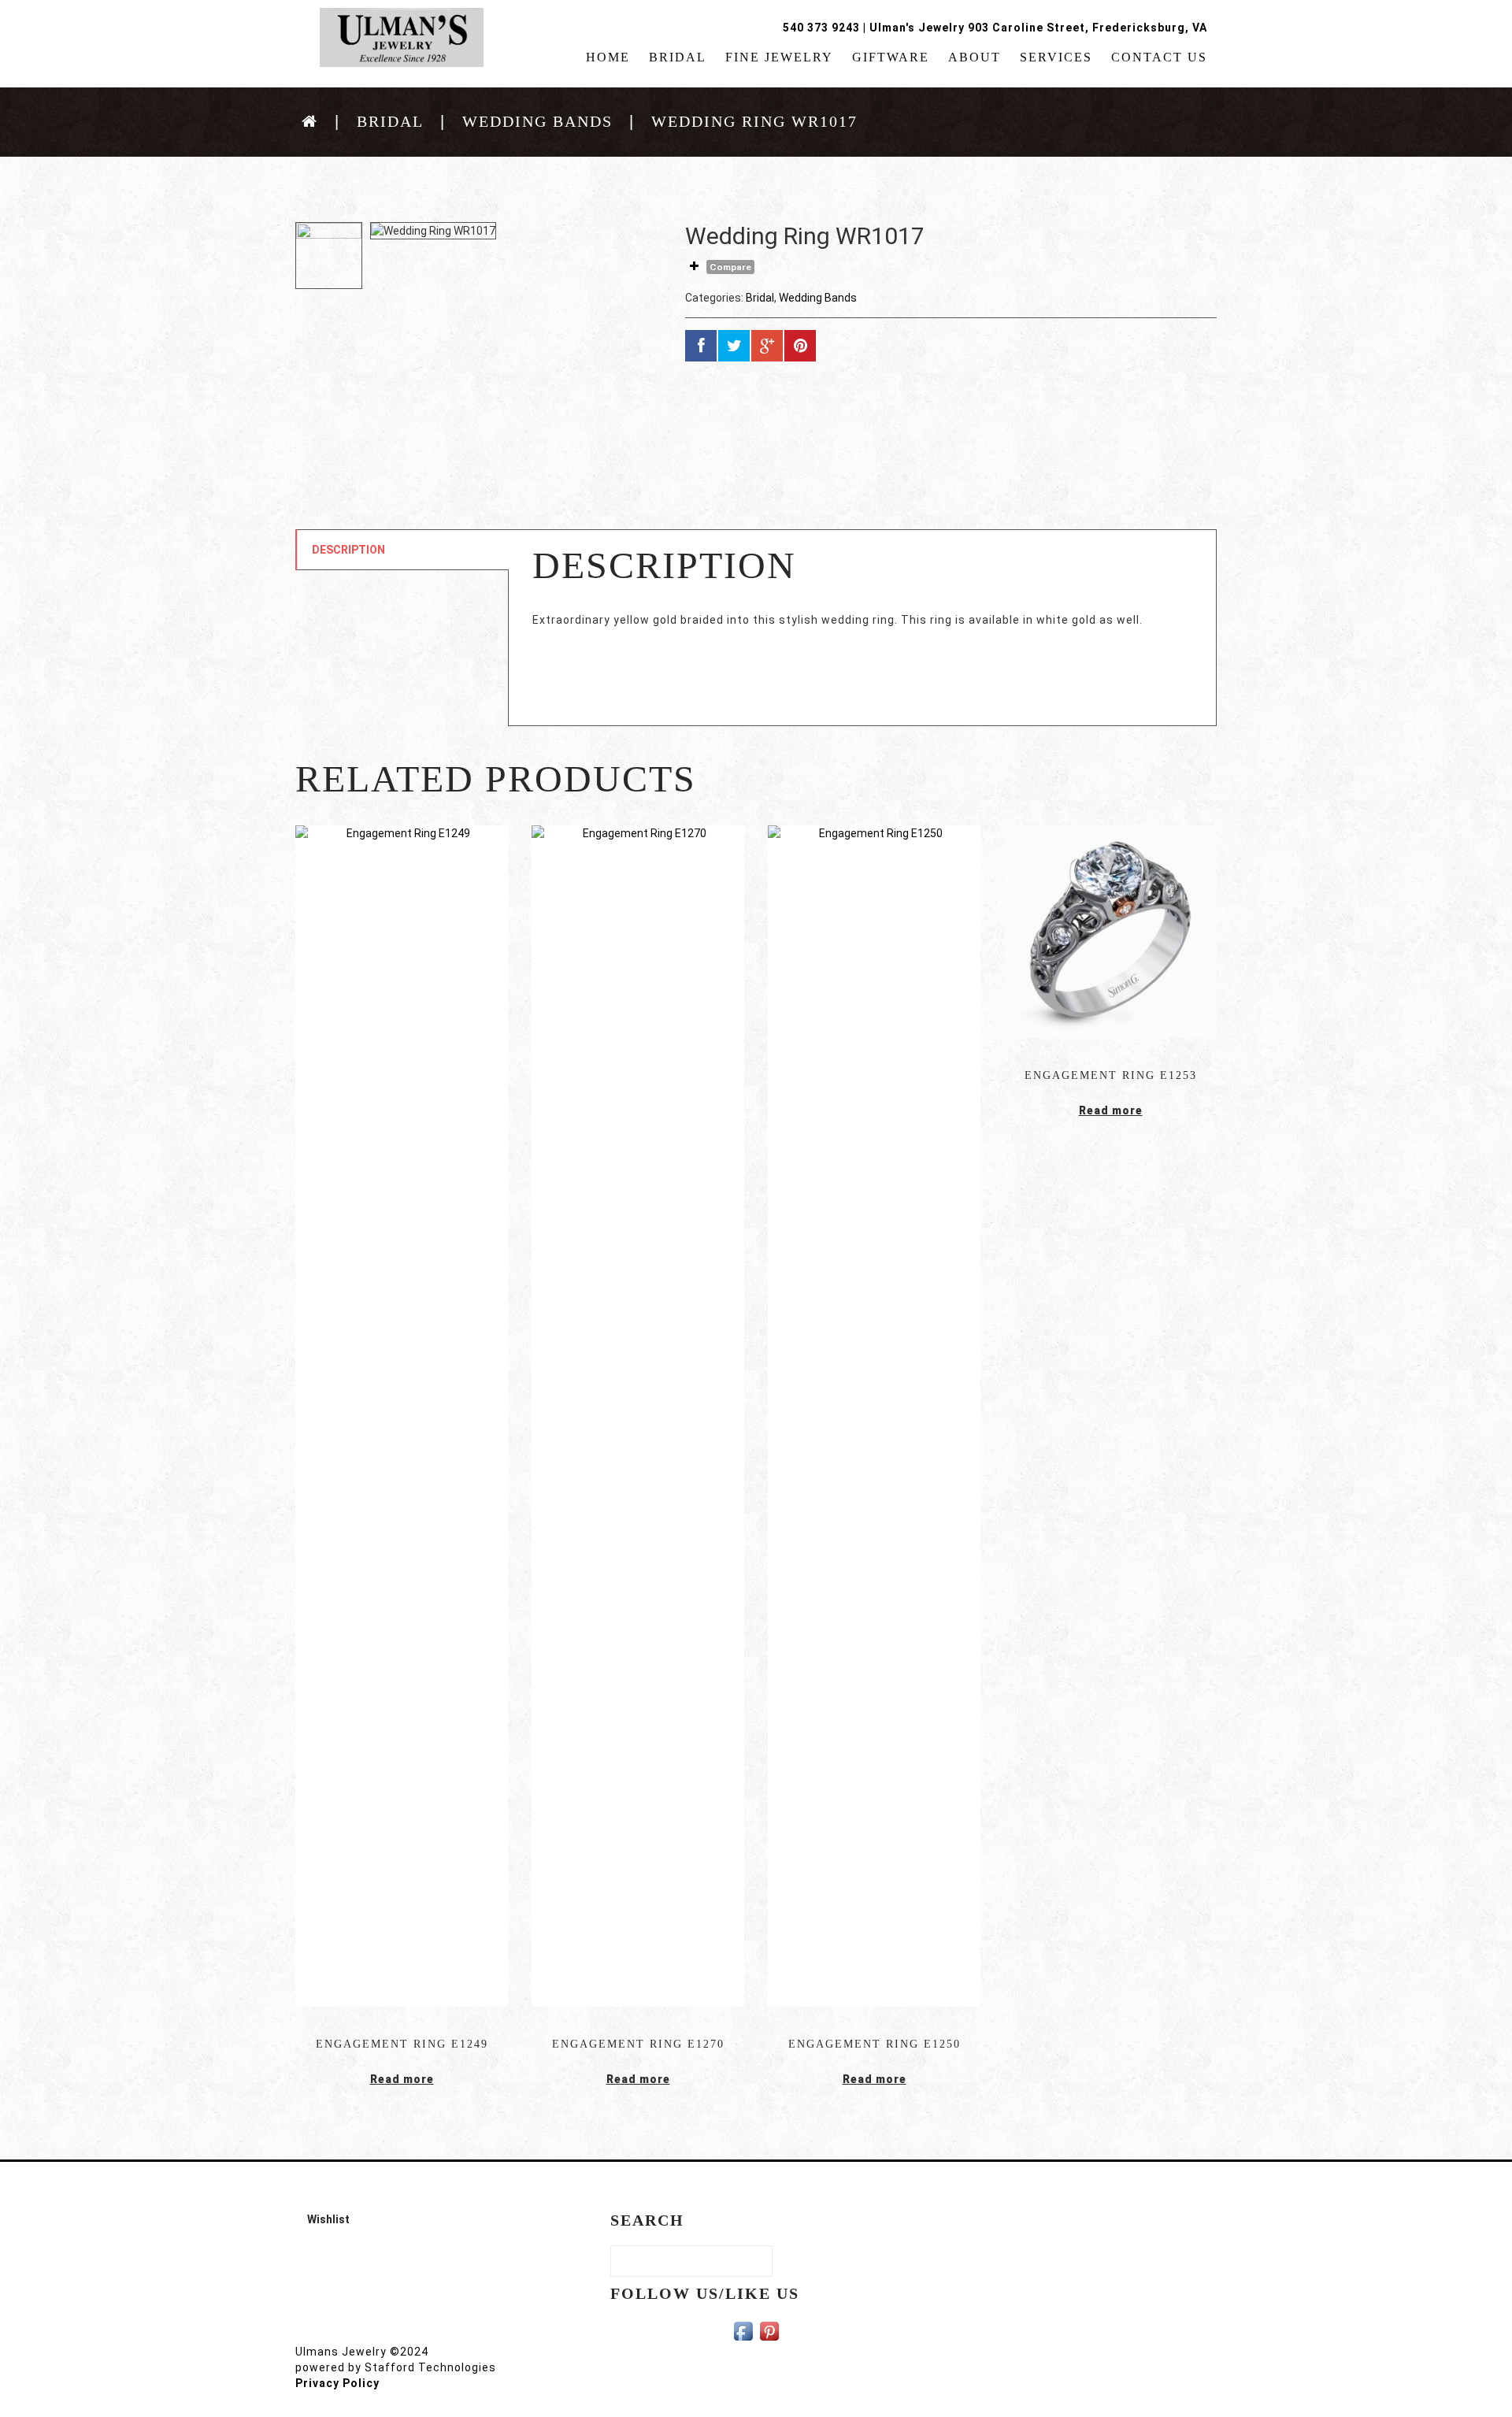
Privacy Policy (337, 2383)
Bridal (678, 57)
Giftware (891, 57)
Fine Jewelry (779, 57)
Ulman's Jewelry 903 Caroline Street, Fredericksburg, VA (1038, 28)
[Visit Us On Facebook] (743, 2330)
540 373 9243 (821, 28)
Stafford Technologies (430, 2367)
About (975, 57)
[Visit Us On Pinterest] (769, 2330)
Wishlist (328, 2219)
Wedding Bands (537, 121)
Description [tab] (348, 550)
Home (608, 57)
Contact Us (1159, 57)
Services (1056, 57)
